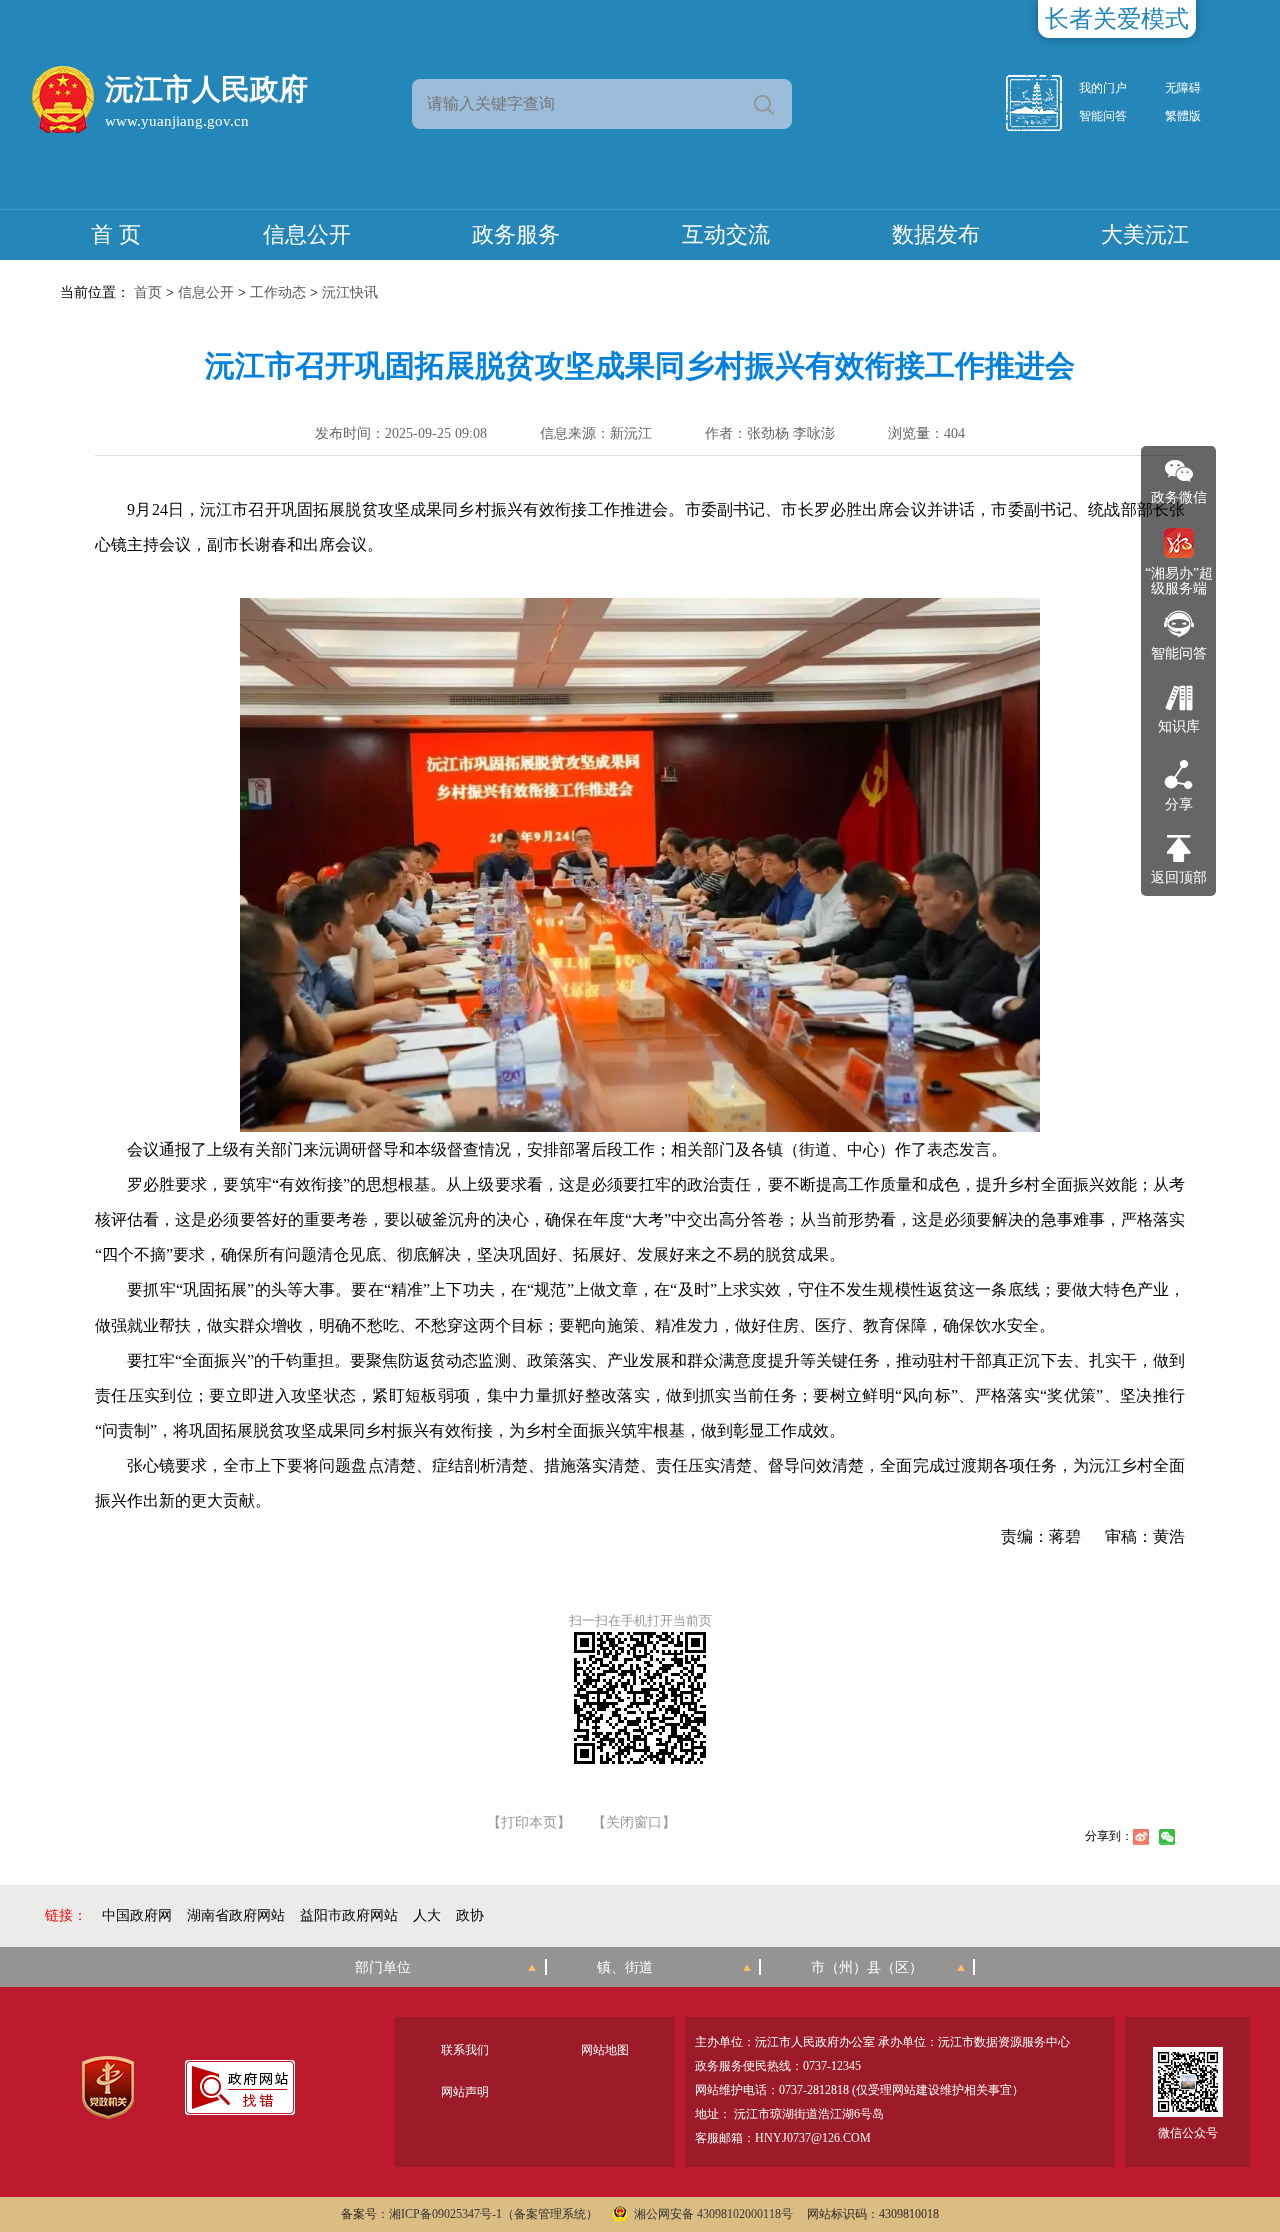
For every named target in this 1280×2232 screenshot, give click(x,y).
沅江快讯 (350, 292)
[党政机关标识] (107, 2087)
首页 (148, 292)
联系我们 (465, 2050)
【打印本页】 (529, 1823)
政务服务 (516, 234)
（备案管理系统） (550, 2214)
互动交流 (726, 234)
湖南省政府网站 (236, 1915)
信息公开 (307, 234)
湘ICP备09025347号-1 (445, 2214)
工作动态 (278, 292)
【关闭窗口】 (634, 1823)
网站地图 (605, 2050)
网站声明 (465, 2092)
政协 (470, 1915)
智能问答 (1103, 116)
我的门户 (1103, 88)
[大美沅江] (1045, 103)
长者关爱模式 (1117, 19)
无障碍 (1183, 88)
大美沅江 (1145, 234)
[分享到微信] (1167, 1837)
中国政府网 (137, 1915)
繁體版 (1183, 116)
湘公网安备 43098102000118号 (713, 2214)
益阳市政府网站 (349, 1915)
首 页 (116, 234)
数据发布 (936, 234)
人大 (427, 1915)
